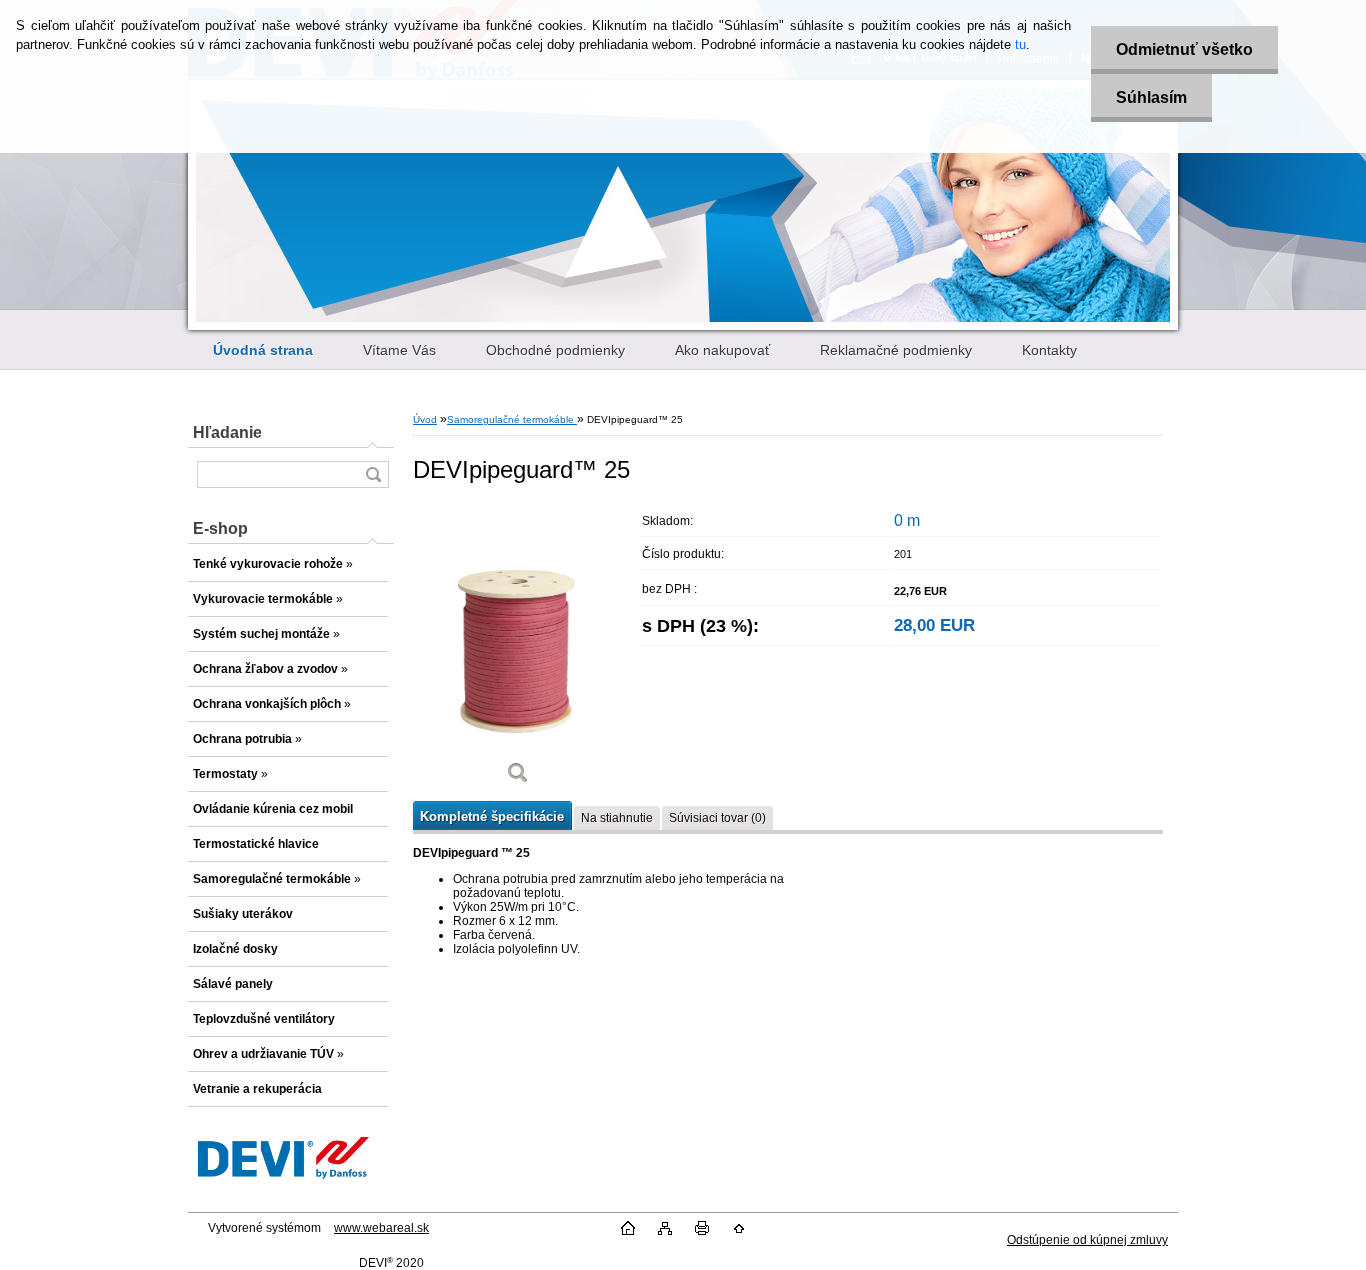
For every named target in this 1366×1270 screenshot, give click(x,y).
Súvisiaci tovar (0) (717, 818)
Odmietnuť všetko (1184, 49)
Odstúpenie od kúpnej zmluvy (1087, 1240)
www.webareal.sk (381, 1228)
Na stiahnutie (617, 818)
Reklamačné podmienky (896, 350)
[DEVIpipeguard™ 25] (518, 651)
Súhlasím (1151, 97)
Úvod (425, 419)
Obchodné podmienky (555, 350)
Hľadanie (227, 432)
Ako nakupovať (722, 350)
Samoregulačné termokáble (512, 419)
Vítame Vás (399, 350)
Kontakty (1049, 350)
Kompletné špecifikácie (492, 816)
